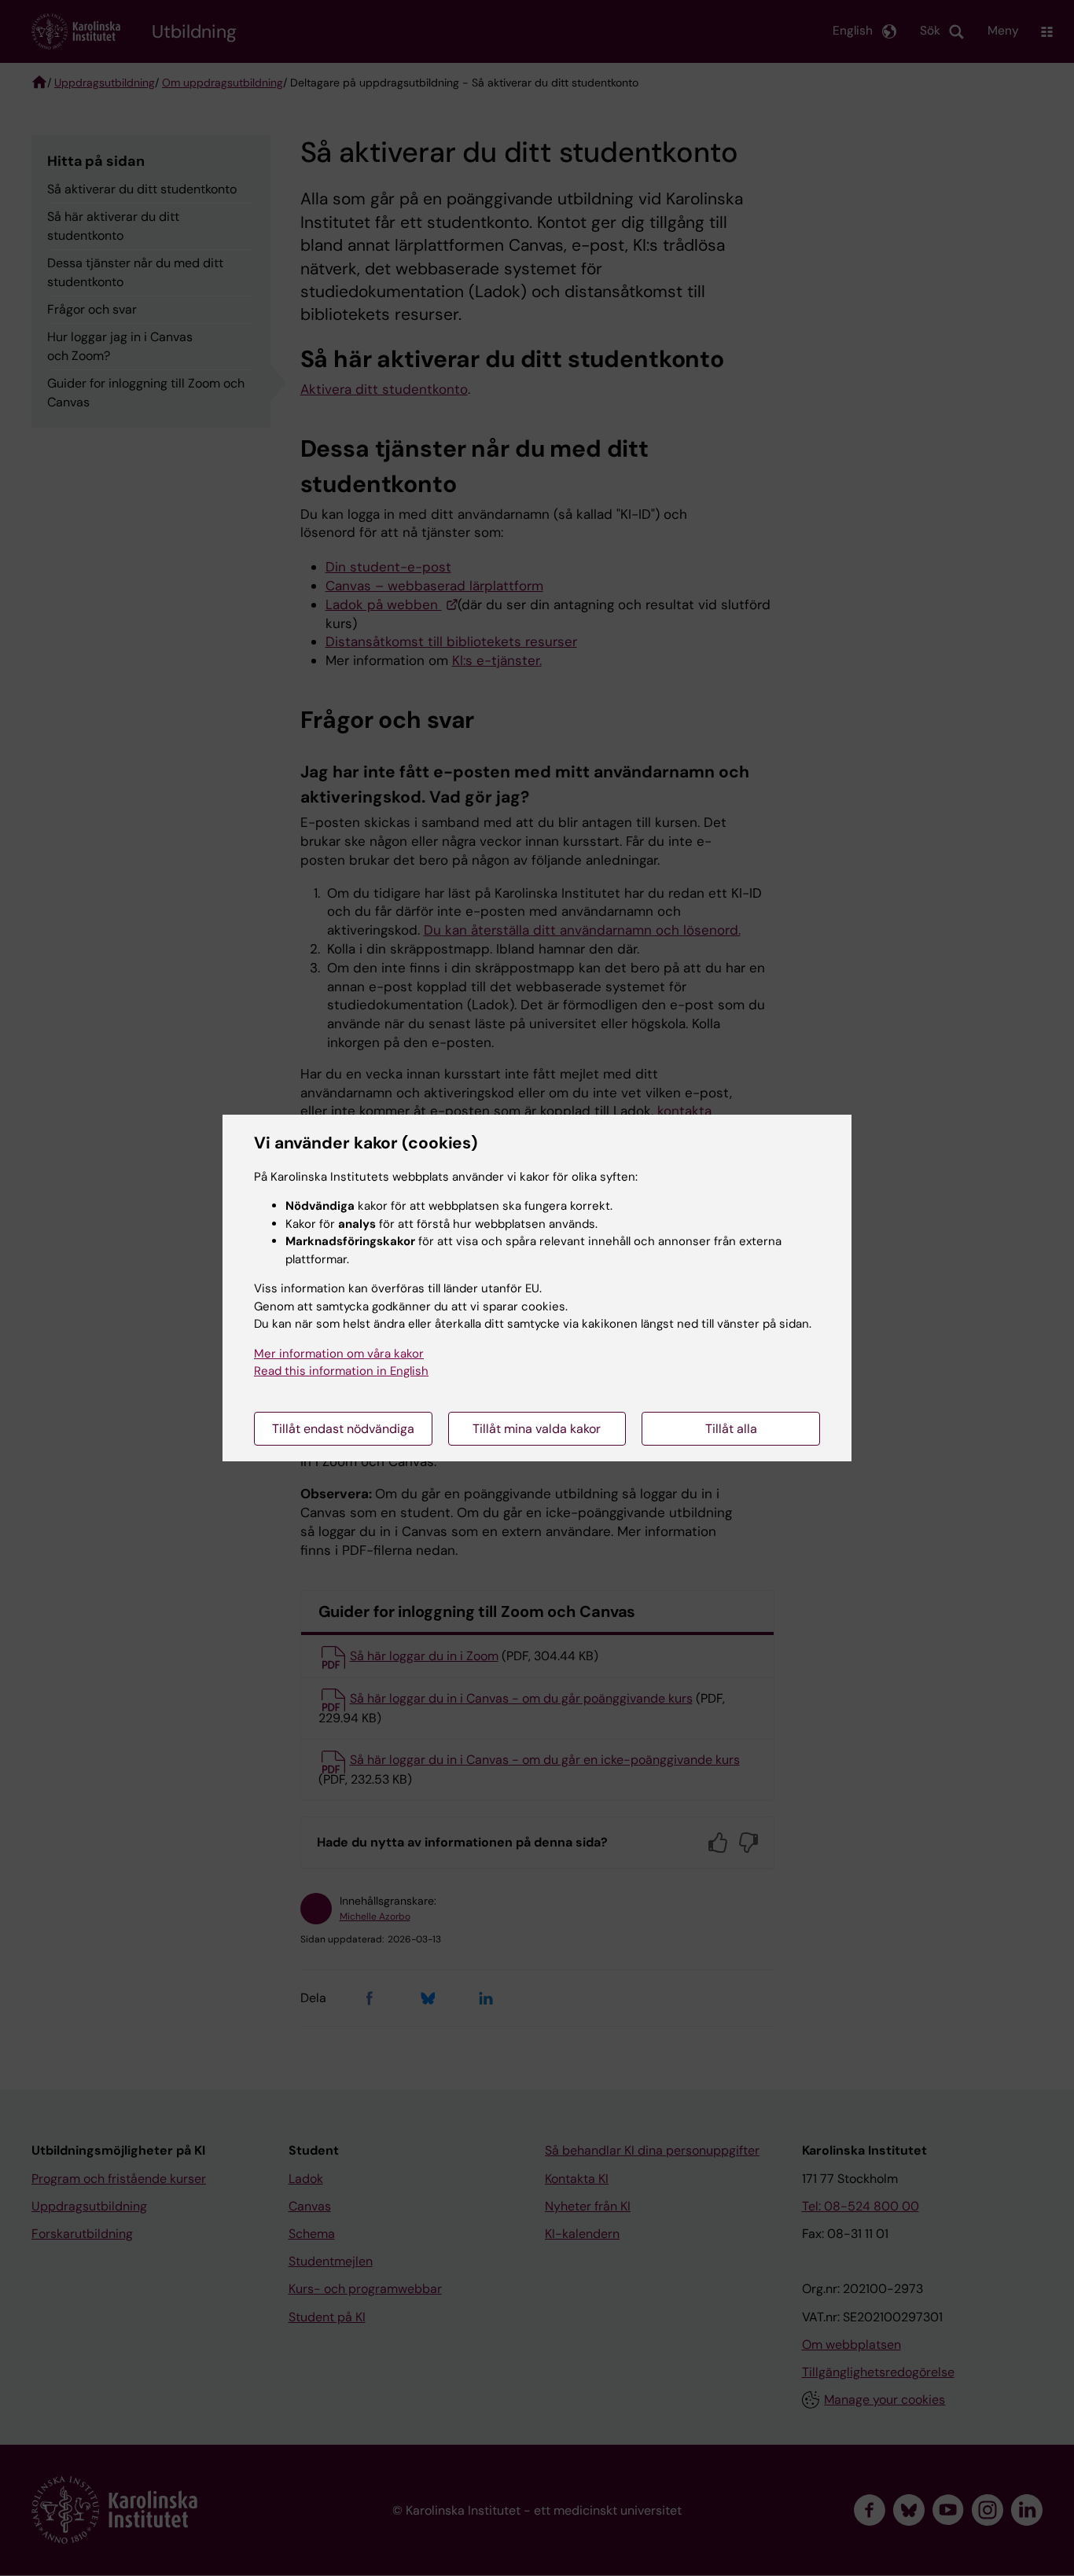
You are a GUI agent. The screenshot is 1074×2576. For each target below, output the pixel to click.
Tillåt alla (731, 1429)
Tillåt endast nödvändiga (343, 1429)
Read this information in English (341, 1371)
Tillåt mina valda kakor (537, 1429)
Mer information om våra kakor (339, 1354)
